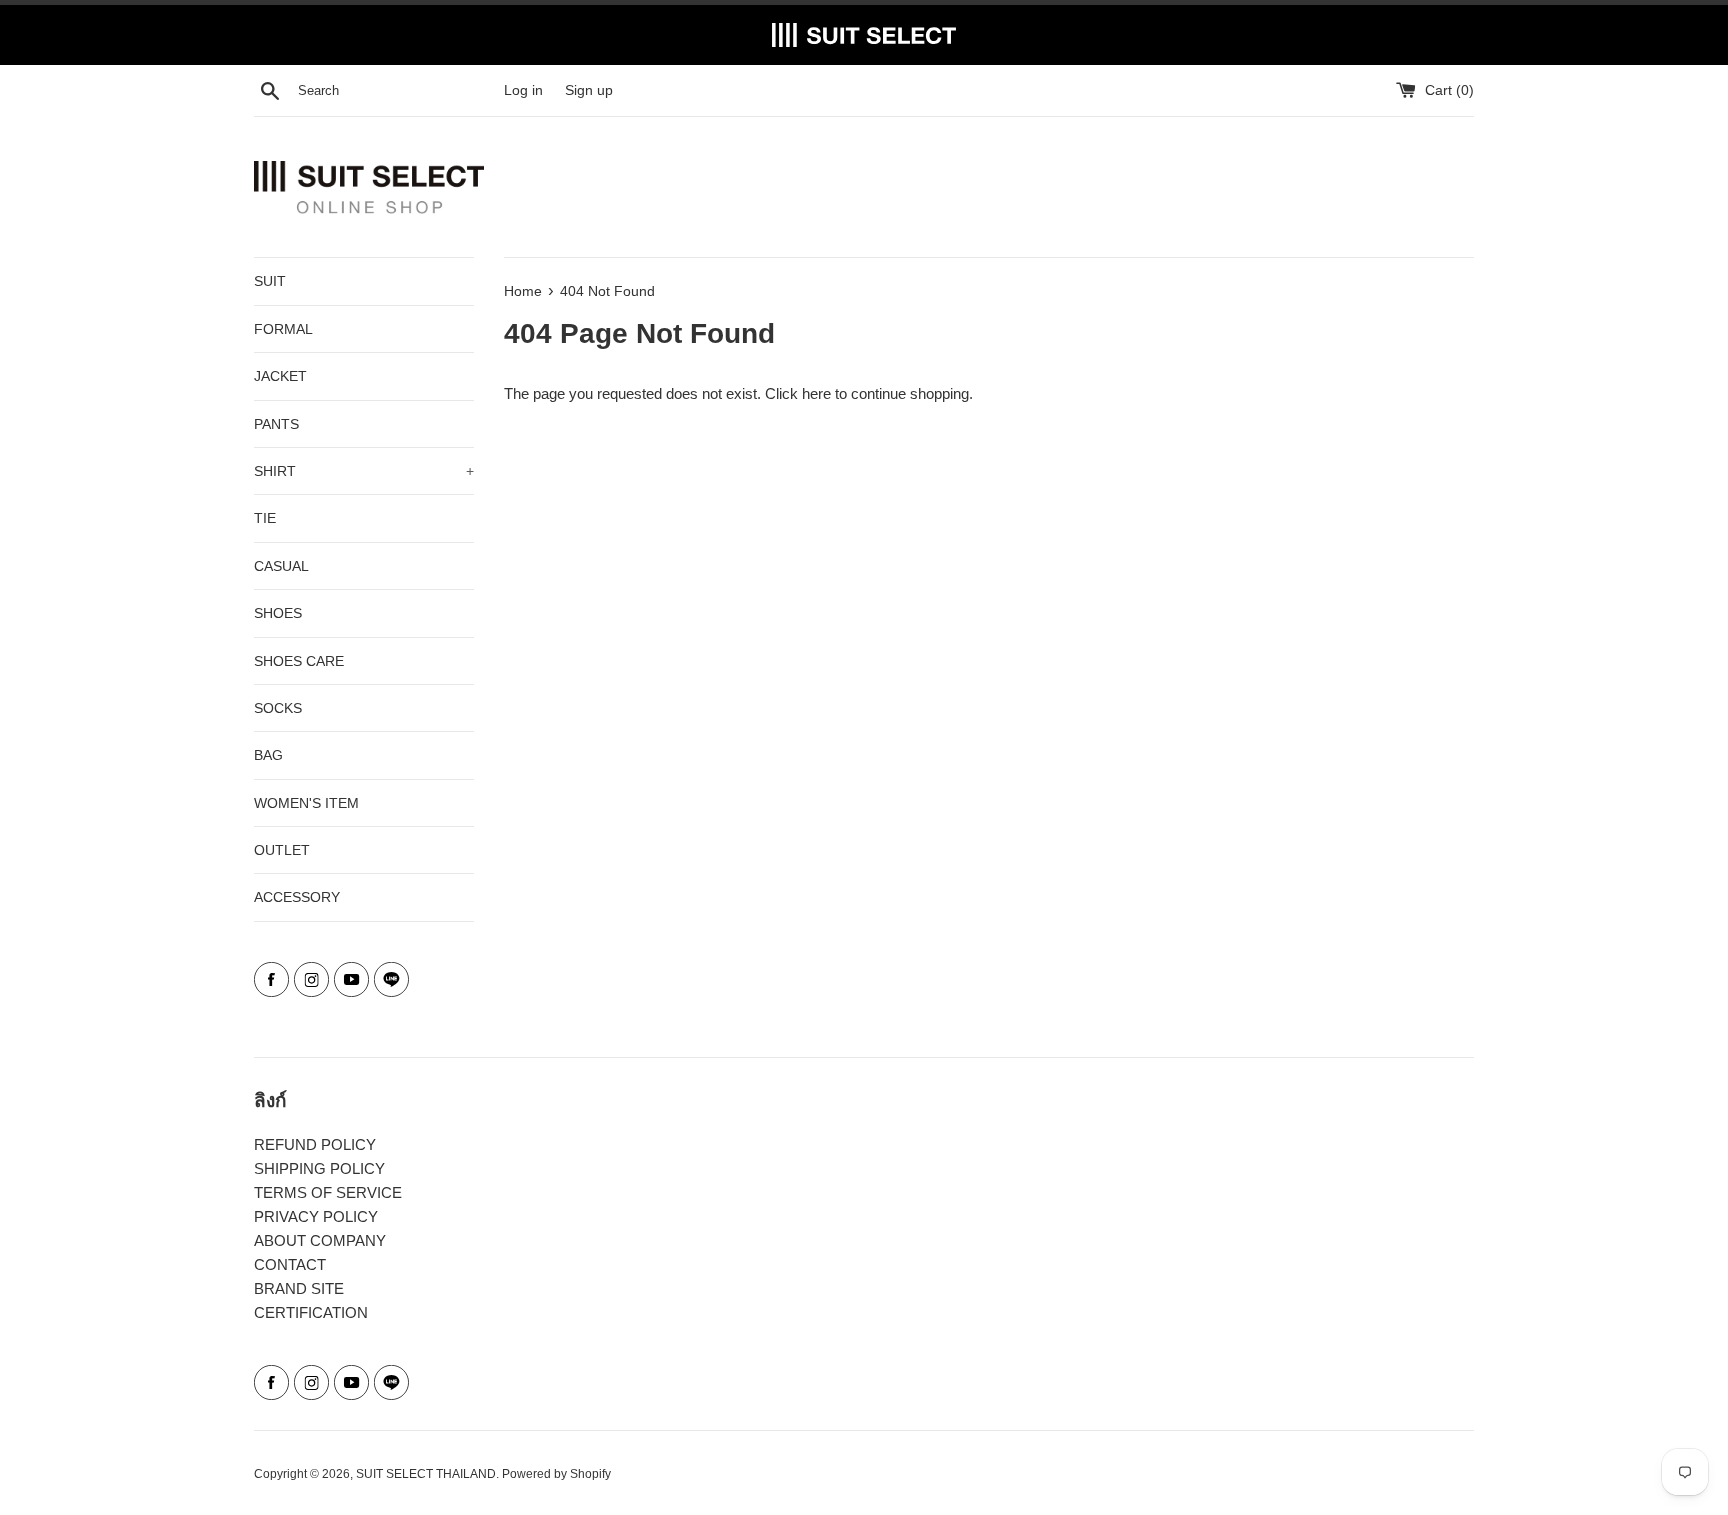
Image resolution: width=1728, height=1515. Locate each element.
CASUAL (281, 566)
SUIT (270, 281)
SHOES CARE (299, 661)
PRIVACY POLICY (316, 1216)
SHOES (278, 613)
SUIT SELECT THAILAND (426, 1474)
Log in (523, 90)
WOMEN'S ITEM (306, 803)
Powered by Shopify (556, 1474)
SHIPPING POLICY (319, 1168)
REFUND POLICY (315, 1144)
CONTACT (290, 1264)
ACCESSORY (297, 897)
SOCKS (278, 708)
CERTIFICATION (311, 1312)
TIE (265, 518)
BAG (268, 755)
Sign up (589, 90)
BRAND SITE (299, 1288)
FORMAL (283, 329)
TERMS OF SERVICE (328, 1192)
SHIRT (364, 471)
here (816, 393)
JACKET (280, 376)
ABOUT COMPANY (320, 1240)
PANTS (276, 424)
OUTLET (282, 850)
